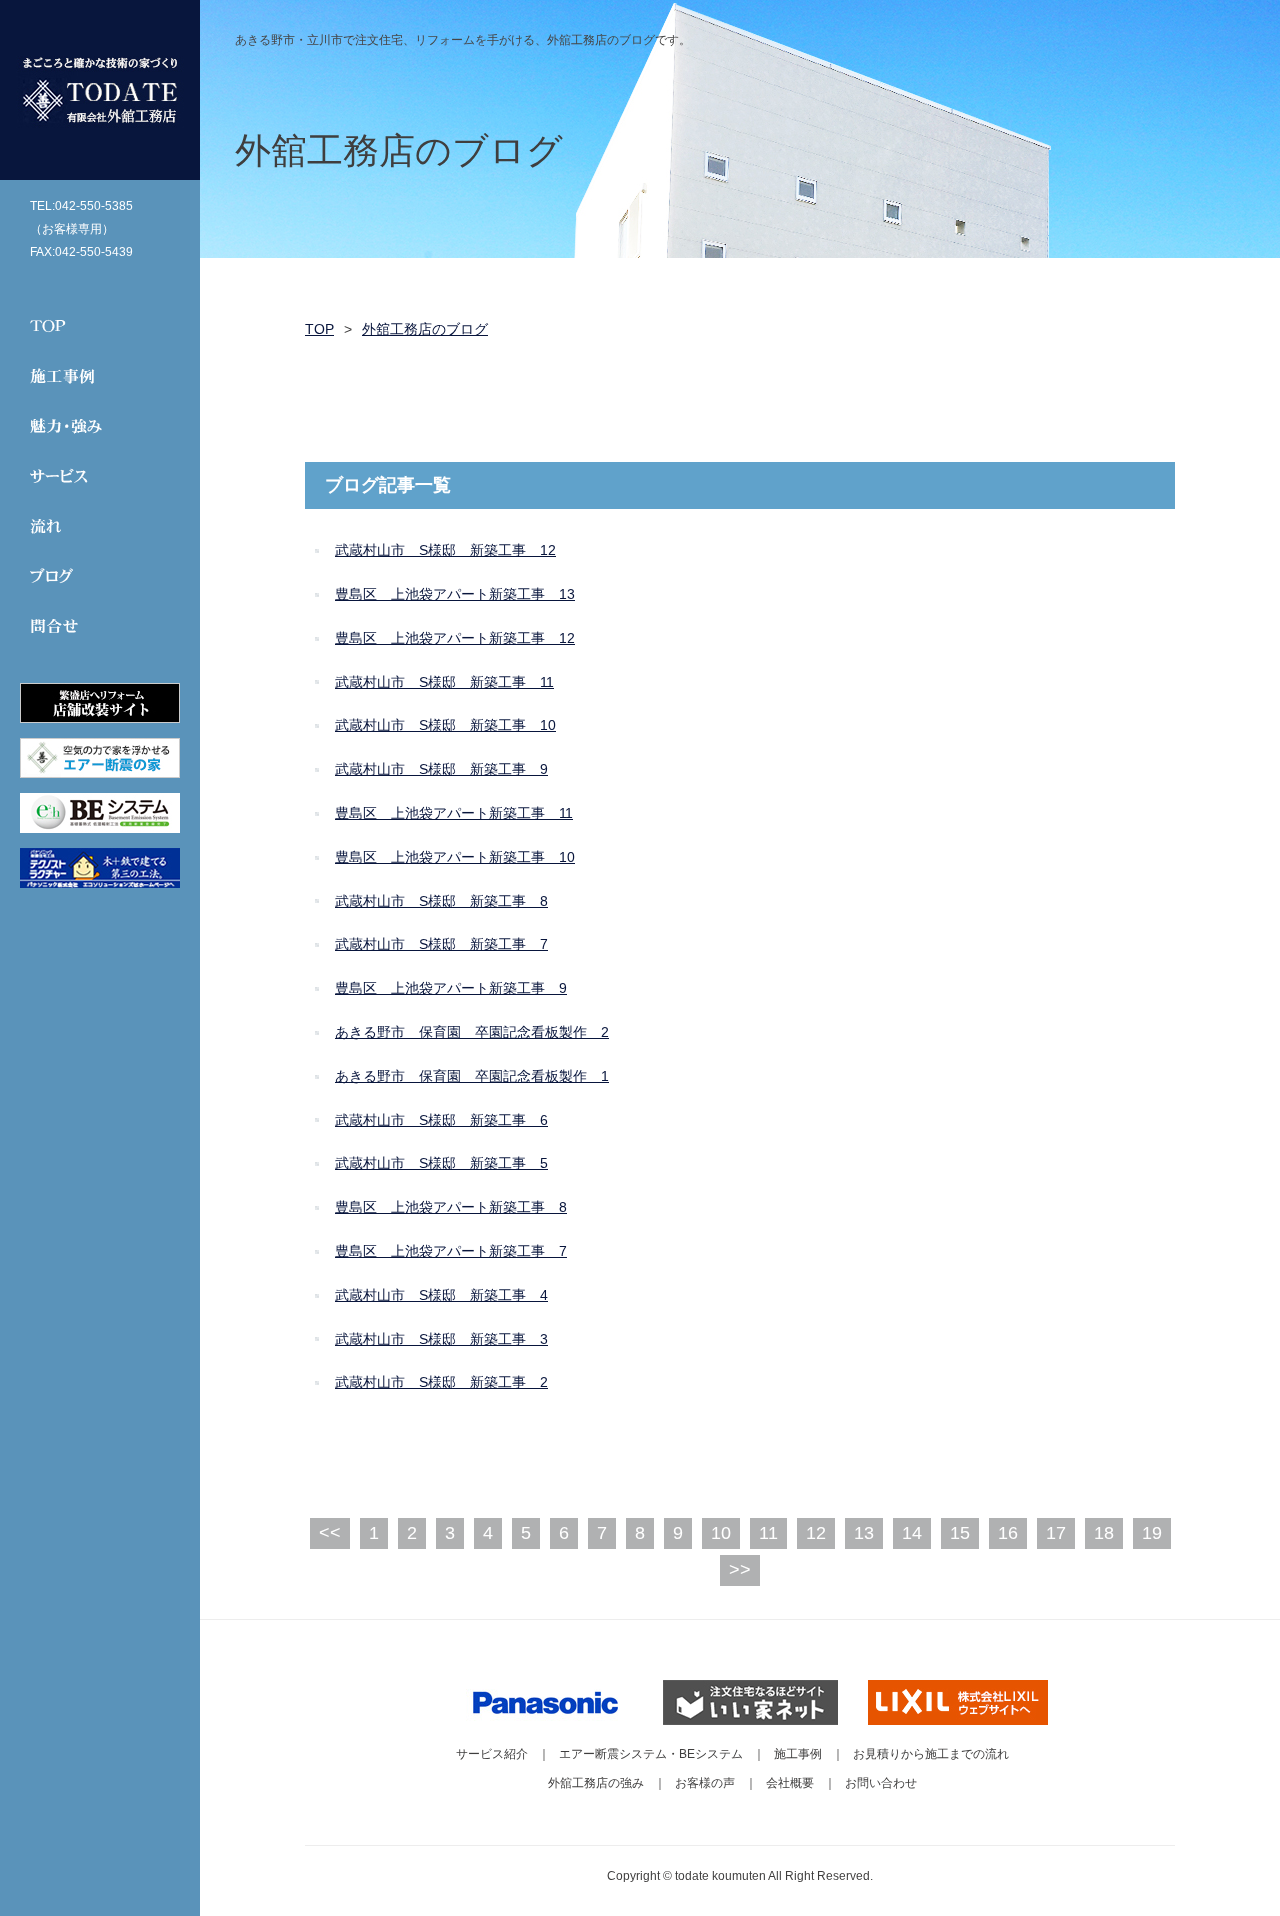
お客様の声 (705, 1783)
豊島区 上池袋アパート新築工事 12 (455, 638)
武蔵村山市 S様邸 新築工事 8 (441, 901)
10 (721, 1533)
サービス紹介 (492, 1754)
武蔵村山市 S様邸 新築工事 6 (441, 1120)
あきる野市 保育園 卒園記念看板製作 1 (472, 1076)
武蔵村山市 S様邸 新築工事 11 (444, 682)
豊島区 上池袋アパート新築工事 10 (455, 857)
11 (768, 1533)
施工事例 (798, 1754)
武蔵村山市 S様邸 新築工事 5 (441, 1163)
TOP (319, 329)
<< (330, 1533)
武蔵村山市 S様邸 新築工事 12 (445, 550)
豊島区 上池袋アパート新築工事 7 (451, 1251)
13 (864, 1533)
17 (1056, 1533)
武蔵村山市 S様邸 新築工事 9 (441, 769)
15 (960, 1533)
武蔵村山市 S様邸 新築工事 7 (441, 944)
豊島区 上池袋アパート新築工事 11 (454, 813)
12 (816, 1533)
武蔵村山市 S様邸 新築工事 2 (441, 1382)
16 (1008, 1533)
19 (1152, 1533)
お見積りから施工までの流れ (931, 1754)
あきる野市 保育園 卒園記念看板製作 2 (472, 1032)
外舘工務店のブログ (425, 329)
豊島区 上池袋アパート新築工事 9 (451, 988)
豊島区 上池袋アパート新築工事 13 (455, 594)
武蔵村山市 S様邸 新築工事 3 (441, 1339)
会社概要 (790, 1783)
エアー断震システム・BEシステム (651, 1754)
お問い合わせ (881, 1783)
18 (1104, 1533)
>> (740, 1570)
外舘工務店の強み (596, 1783)
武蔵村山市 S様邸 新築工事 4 (441, 1295)
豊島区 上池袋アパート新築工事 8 (451, 1207)
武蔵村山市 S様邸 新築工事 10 (445, 725)
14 (912, 1533)
